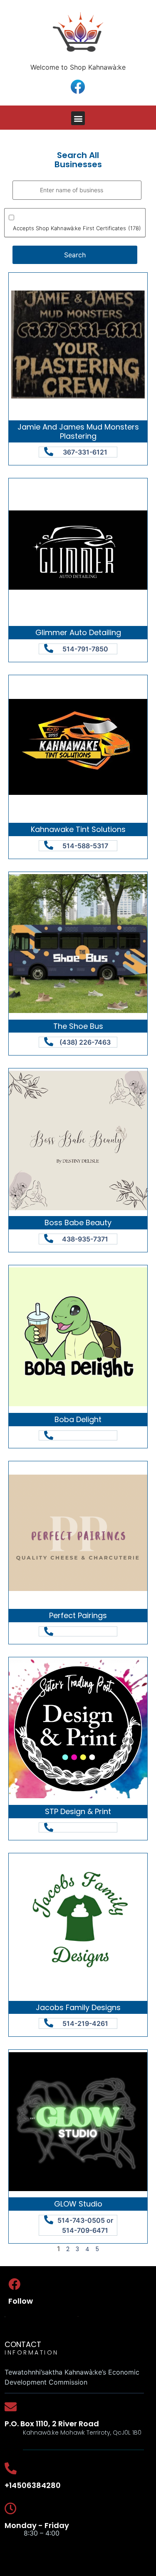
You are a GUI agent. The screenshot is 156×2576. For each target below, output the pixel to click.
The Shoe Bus (78, 1026)
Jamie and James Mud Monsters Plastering (78, 431)
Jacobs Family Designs (78, 2007)
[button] (78, 118)
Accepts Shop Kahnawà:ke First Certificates (77, 228)
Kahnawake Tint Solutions (78, 829)
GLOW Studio (78, 2204)
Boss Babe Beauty (78, 1223)
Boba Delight (78, 1419)
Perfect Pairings (78, 1615)
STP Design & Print (78, 1811)
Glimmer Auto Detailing (78, 632)
